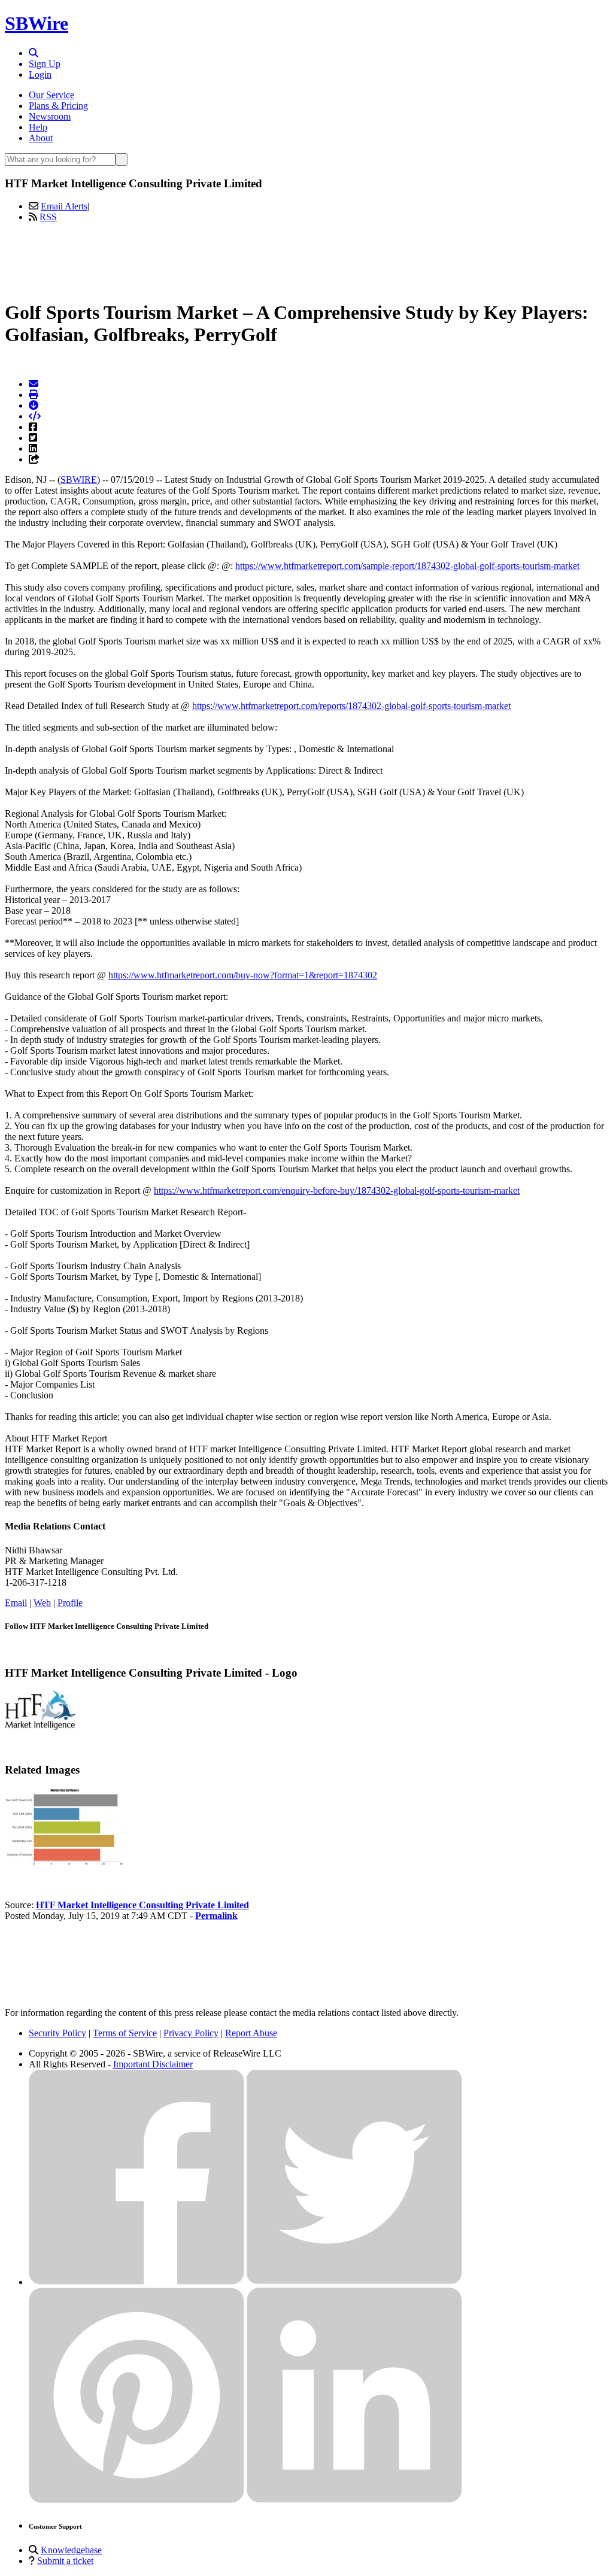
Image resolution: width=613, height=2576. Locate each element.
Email (16, 1603)
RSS (48, 217)
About (41, 138)
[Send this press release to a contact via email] (34, 384)
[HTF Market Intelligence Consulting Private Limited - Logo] (40, 1727)
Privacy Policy (191, 2033)
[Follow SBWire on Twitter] (354, 2282)
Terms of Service (125, 2033)
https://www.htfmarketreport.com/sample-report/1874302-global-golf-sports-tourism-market (407, 566)
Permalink (216, 1916)
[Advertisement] (306, 259)
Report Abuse (251, 2033)
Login (40, 74)
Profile (70, 1603)
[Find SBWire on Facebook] (136, 2282)
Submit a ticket (65, 2561)
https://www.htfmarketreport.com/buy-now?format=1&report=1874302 (243, 975)
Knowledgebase (71, 2550)
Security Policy (57, 2033)
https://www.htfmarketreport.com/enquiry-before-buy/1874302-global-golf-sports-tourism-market (337, 1190)
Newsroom (50, 116)
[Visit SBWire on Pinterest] (136, 2500)
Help (38, 127)
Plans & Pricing (58, 106)
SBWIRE (79, 480)
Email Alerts (64, 206)
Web (42, 1603)
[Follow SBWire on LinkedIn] (354, 2500)
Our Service (51, 95)
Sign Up (45, 64)
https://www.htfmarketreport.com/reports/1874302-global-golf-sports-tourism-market (351, 706)
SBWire (37, 23)
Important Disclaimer (153, 2064)
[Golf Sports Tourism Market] (65, 1864)
